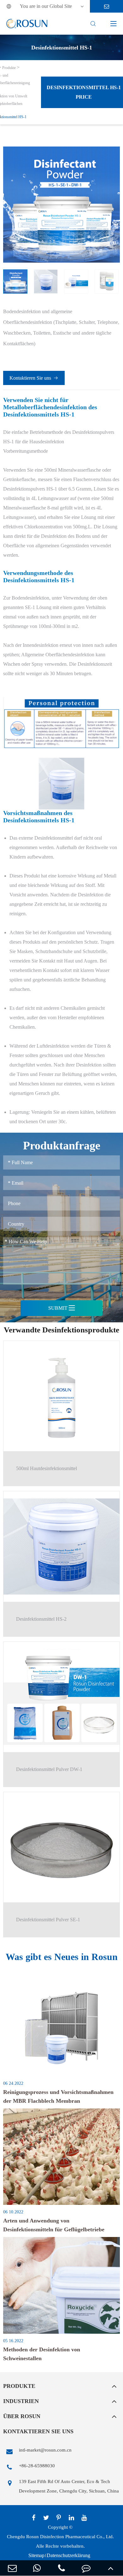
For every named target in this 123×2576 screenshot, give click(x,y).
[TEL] (61, 2568)
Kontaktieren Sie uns (34, 378)
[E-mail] (12, 2568)
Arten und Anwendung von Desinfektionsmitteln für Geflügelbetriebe (54, 2225)
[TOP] (111, 2568)
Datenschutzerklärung (68, 2555)
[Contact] (86, 2568)
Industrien (21, 2401)
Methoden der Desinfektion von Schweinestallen (42, 2354)
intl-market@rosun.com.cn (45, 2450)
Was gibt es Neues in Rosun (62, 1957)
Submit (62, 1308)
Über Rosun (22, 2416)
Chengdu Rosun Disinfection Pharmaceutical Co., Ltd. (60, 2537)
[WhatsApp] (37, 2568)
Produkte (9, 68)
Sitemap (36, 2555)
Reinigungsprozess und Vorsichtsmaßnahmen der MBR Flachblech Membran (58, 2096)
